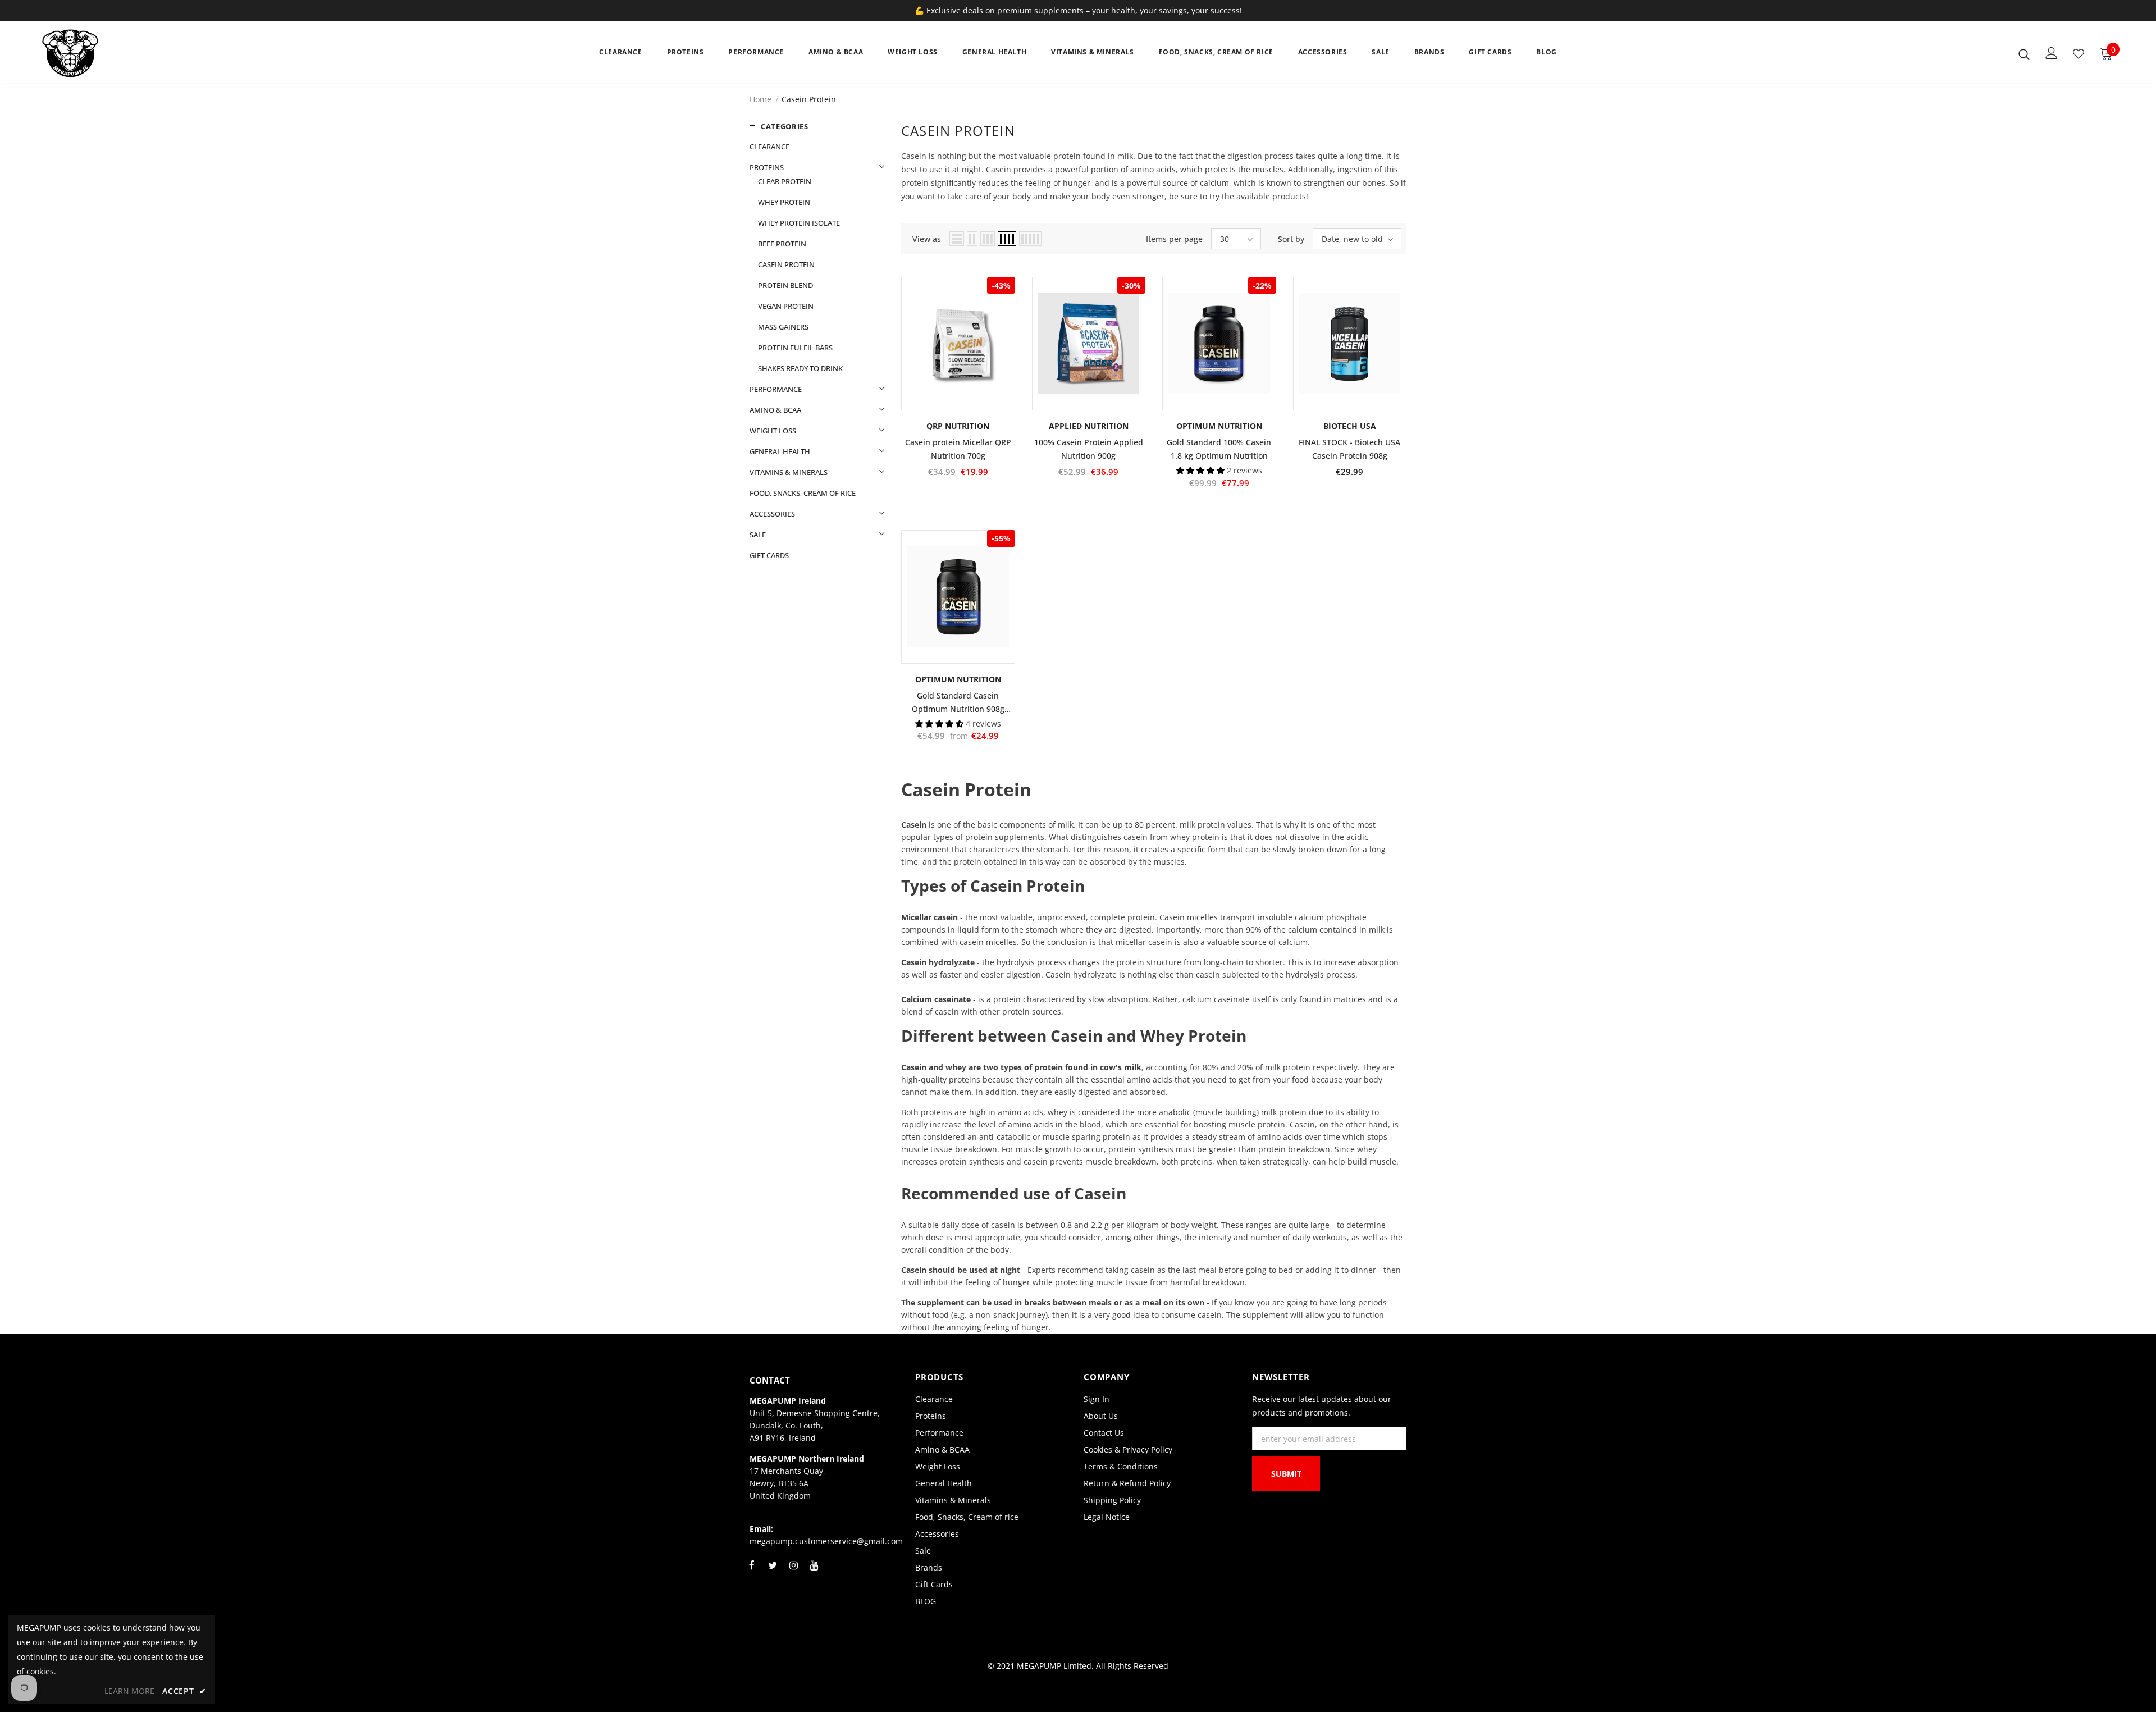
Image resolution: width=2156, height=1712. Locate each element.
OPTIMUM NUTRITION (1219, 426)
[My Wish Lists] (2079, 54)
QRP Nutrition (958, 426)
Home (760, 99)
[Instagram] (793, 1572)
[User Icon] (2052, 53)
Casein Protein (809, 99)
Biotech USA (1350, 426)
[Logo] (108, 53)
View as (927, 239)
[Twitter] (773, 1572)
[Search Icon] (2024, 54)
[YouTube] (814, 1572)
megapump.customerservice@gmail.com (826, 1541)
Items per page (1174, 239)
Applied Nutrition (1089, 426)
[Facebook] (752, 1572)
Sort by (1291, 239)
